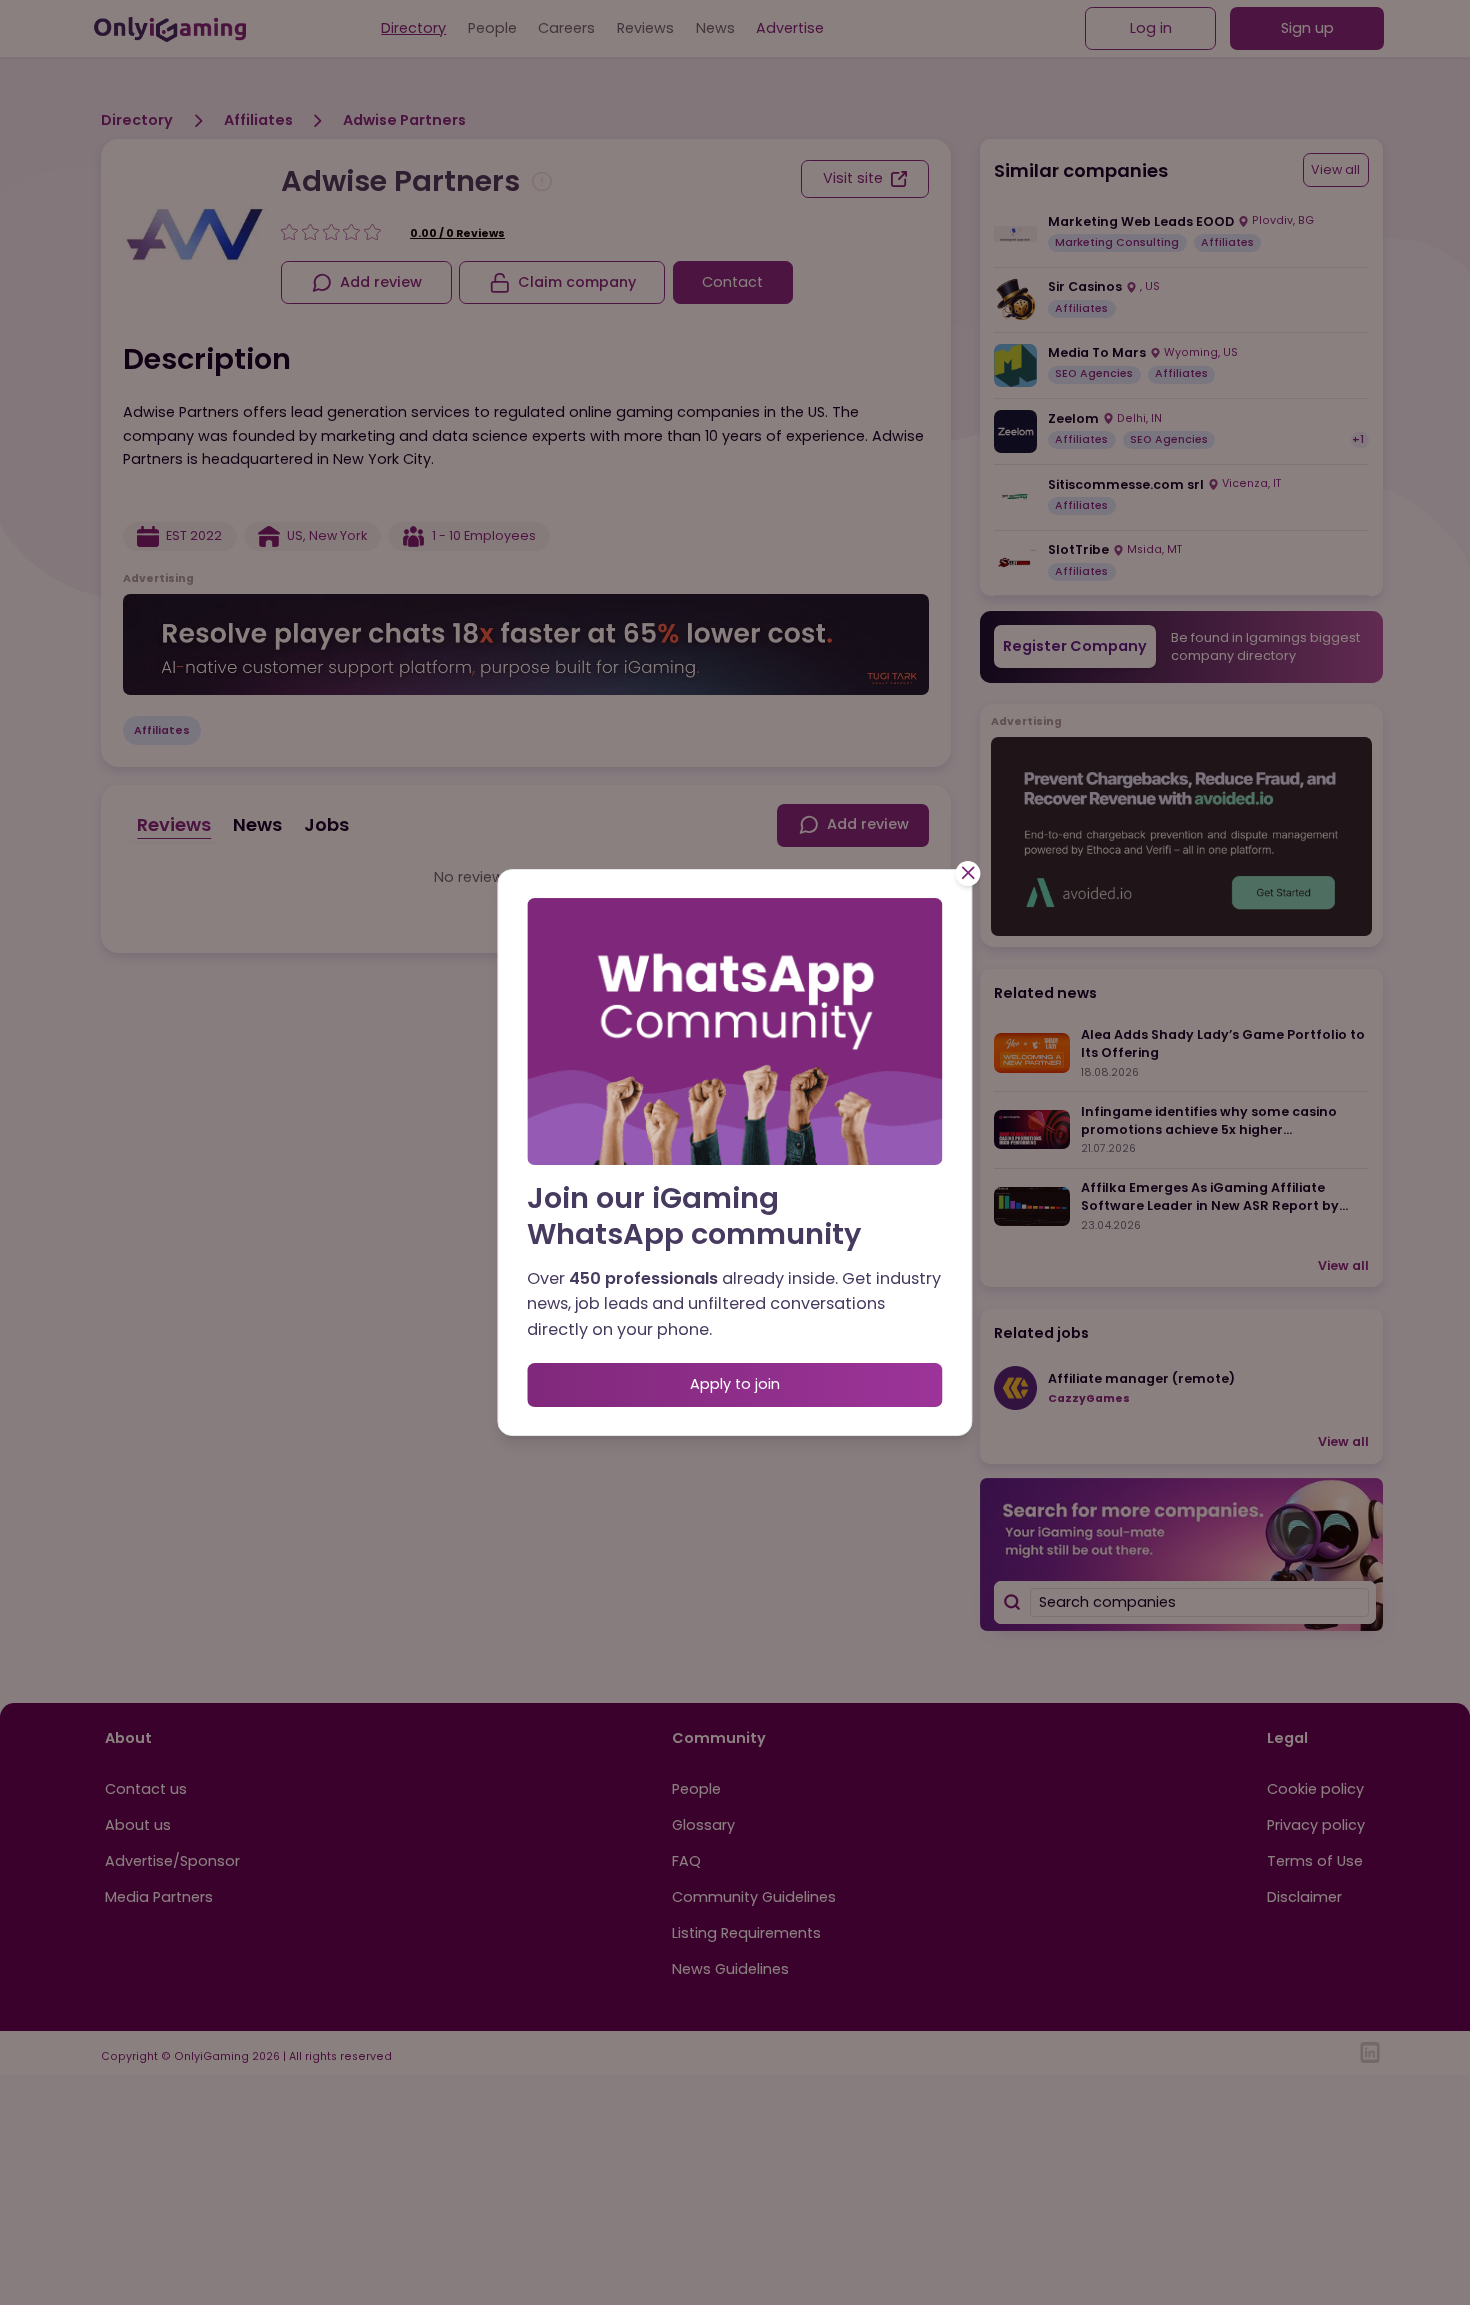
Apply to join (735, 1384)
